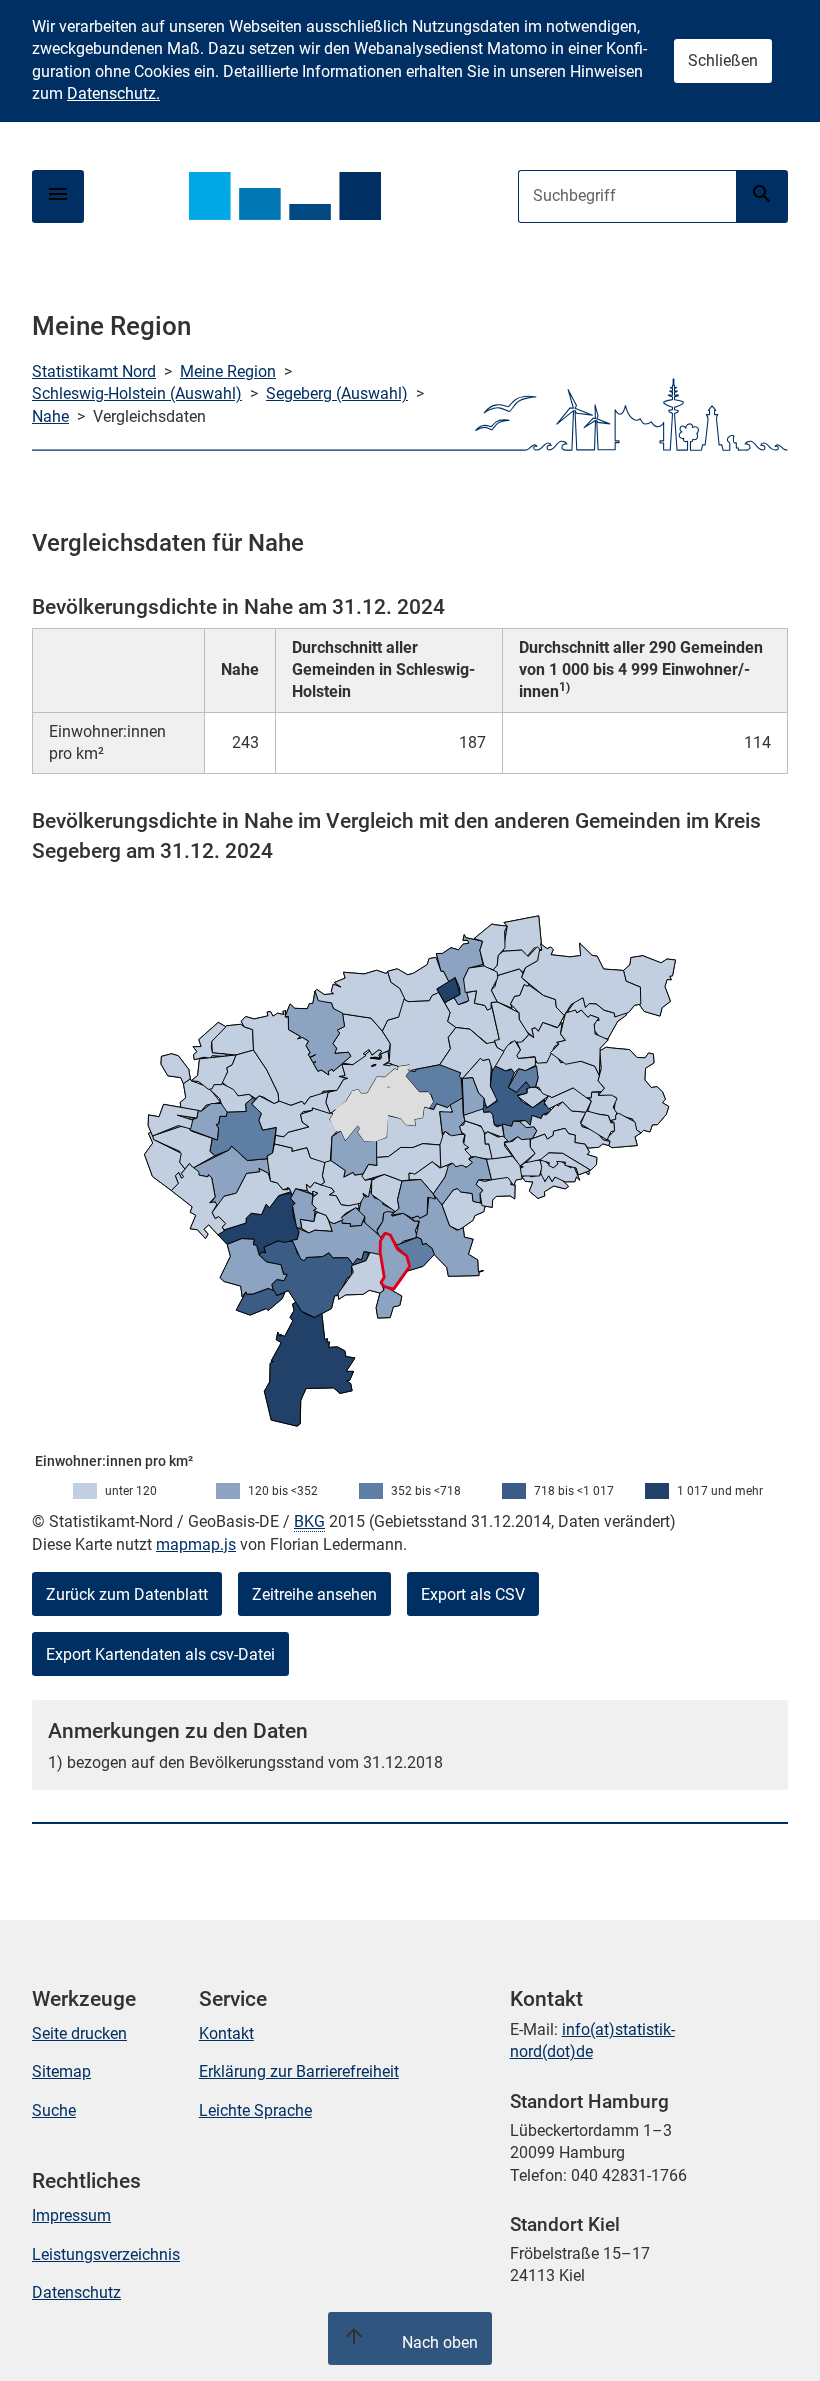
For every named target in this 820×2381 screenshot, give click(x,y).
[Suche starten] (762, 196)
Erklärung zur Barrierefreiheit (299, 2071)
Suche (54, 2110)
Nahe (50, 416)
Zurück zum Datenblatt (127, 1594)
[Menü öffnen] (58, 196)
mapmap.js (196, 1544)
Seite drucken (79, 2033)
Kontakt (226, 2033)
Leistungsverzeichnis (106, 2254)
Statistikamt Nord (94, 371)
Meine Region (228, 371)
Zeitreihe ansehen (314, 1594)
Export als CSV (473, 1594)
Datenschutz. (113, 93)
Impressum (71, 2215)
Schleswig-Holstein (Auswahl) (137, 393)
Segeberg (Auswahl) (337, 393)
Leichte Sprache (255, 2110)
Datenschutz (76, 2292)
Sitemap (61, 2071)
